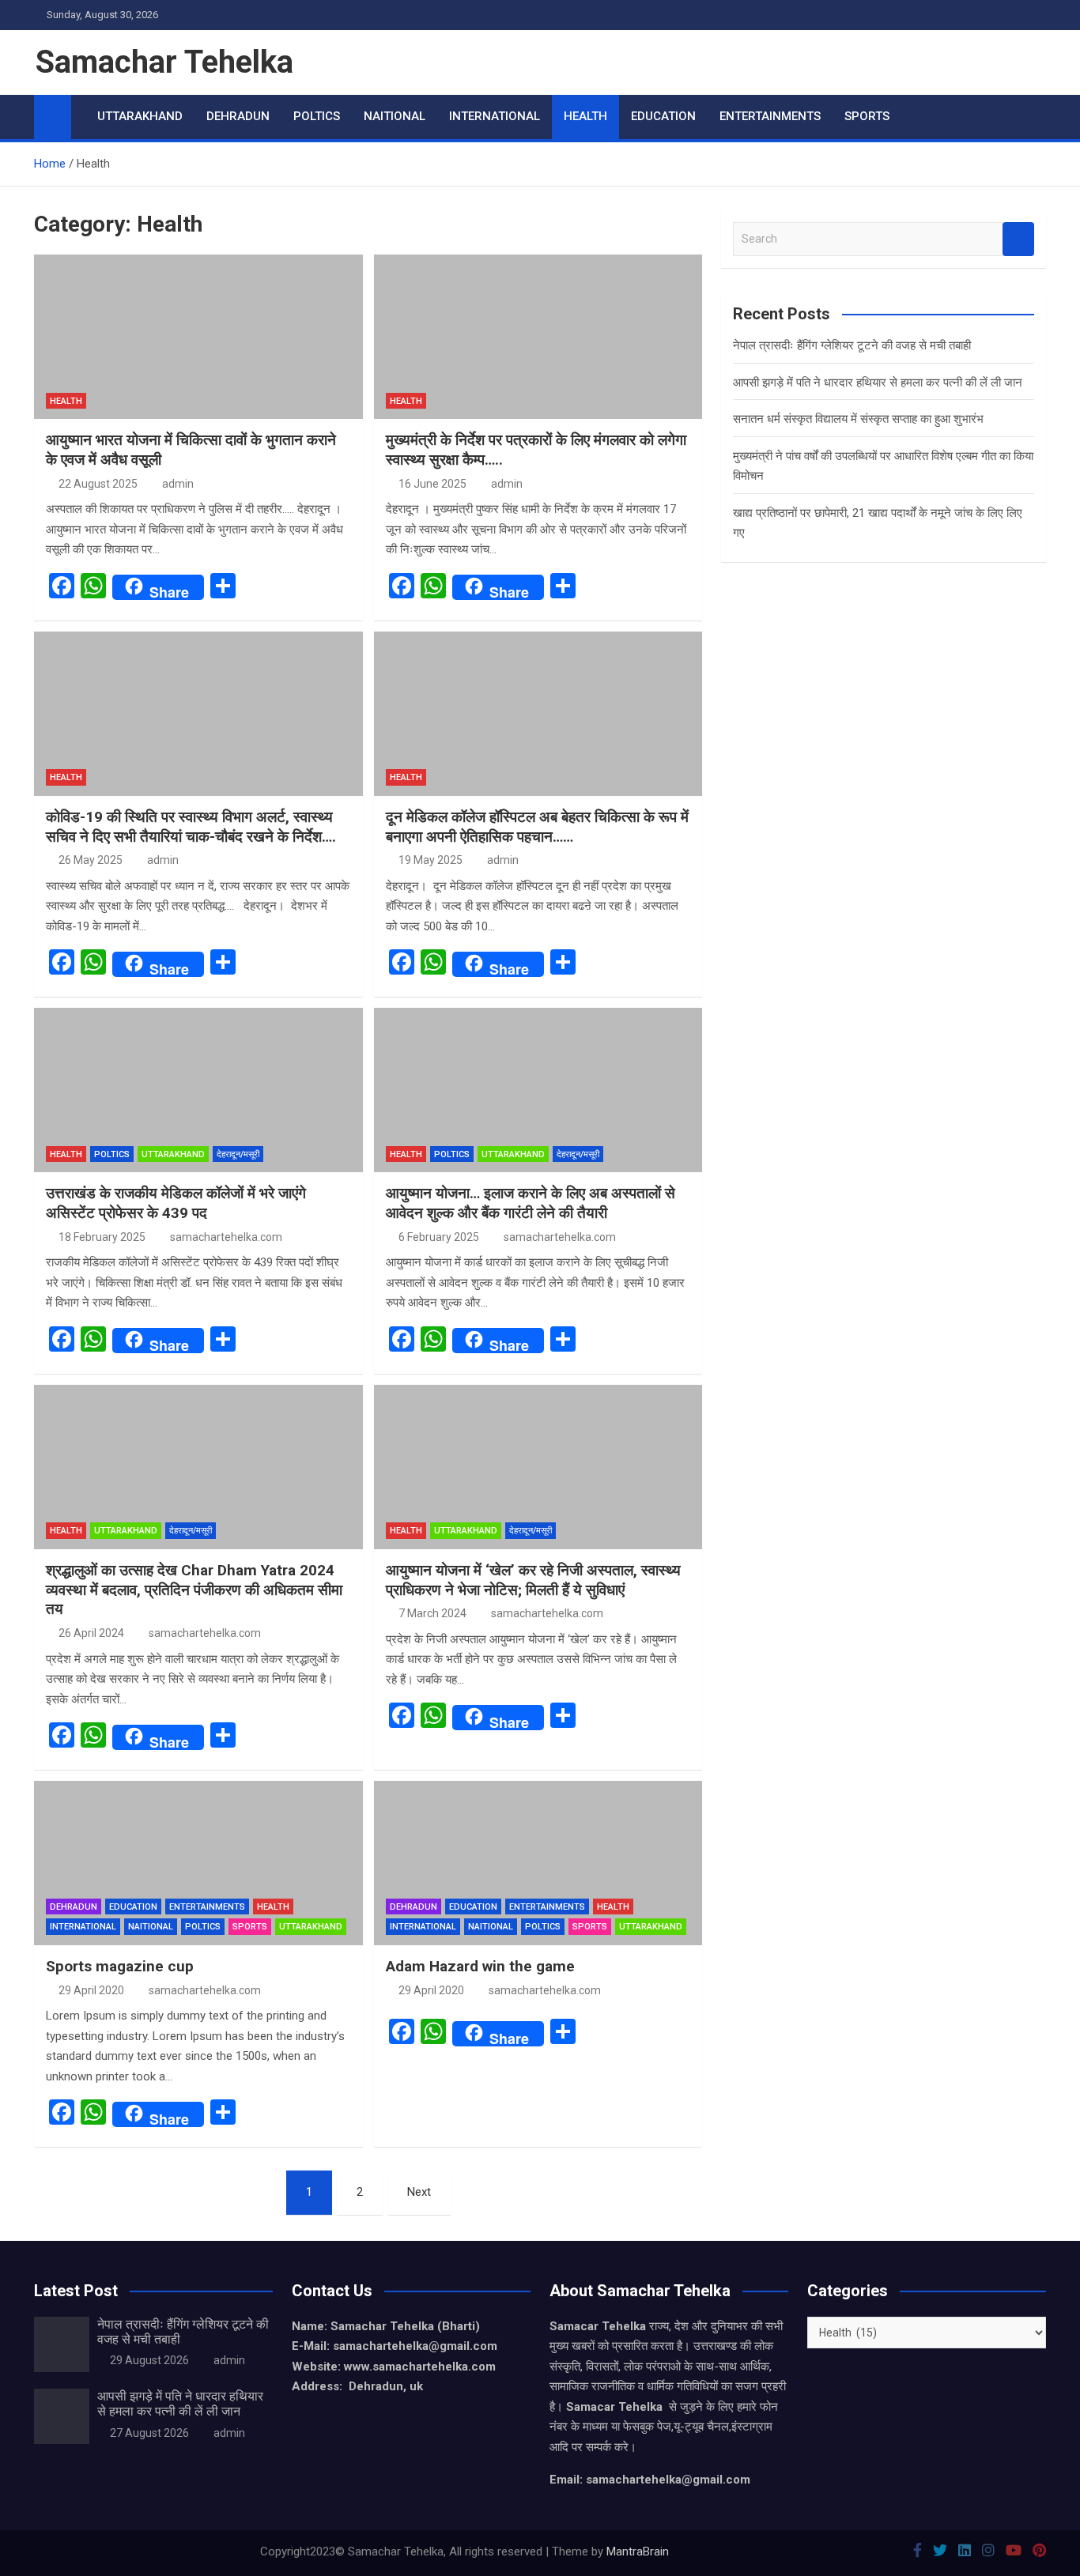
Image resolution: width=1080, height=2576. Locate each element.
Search (1018, 239)
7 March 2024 (432, 1613)
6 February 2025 (439, 1237)
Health (585, 116)
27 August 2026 (149, 2433)
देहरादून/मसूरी (238, 1154)
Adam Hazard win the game (480, 1966)
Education (663, 116)
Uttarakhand (140, 116)
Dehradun (238, 116)
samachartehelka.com (226, 1237)
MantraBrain (638, 2551)
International (495, 116)
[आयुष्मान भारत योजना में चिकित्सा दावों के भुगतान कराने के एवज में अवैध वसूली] (198, 337)
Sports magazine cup (120, 1966)
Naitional (395, 116)
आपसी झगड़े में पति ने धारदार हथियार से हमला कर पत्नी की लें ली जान (878, 383)
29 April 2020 (91, 1990)
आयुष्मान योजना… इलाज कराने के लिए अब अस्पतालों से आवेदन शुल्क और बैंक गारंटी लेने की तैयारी (531, 1203)
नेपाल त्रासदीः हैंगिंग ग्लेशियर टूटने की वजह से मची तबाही (852, 345)
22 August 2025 (98, 484)
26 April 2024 (91, 1633)
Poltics (317, 116)
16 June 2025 (432, 484)
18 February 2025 (102, 1237)
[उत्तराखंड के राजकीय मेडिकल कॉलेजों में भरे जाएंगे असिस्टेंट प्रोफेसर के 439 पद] (198, 1090)
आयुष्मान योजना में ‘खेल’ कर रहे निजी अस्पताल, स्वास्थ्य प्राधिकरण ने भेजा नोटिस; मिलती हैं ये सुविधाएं (533, 1580)
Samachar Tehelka (164, 62)
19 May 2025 (430, 860)
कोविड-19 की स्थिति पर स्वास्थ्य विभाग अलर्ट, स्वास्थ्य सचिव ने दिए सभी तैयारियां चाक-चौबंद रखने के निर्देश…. (191, 827)
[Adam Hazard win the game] (538, 1863)
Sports (867, 116)
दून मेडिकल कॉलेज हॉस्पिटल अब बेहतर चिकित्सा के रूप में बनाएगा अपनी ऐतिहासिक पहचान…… (537, 827)
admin (178, 484)
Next (419, 2192)
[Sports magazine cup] (198, 1863)
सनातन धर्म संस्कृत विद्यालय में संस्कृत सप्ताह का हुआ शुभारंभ (858, 419)
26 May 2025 (91, 860)
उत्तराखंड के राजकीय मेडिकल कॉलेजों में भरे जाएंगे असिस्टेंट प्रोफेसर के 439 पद (176, 1203)
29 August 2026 (149, 2360)
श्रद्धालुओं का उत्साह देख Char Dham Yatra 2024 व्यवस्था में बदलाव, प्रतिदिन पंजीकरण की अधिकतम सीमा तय (194, 1590)
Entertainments (770, 116)
